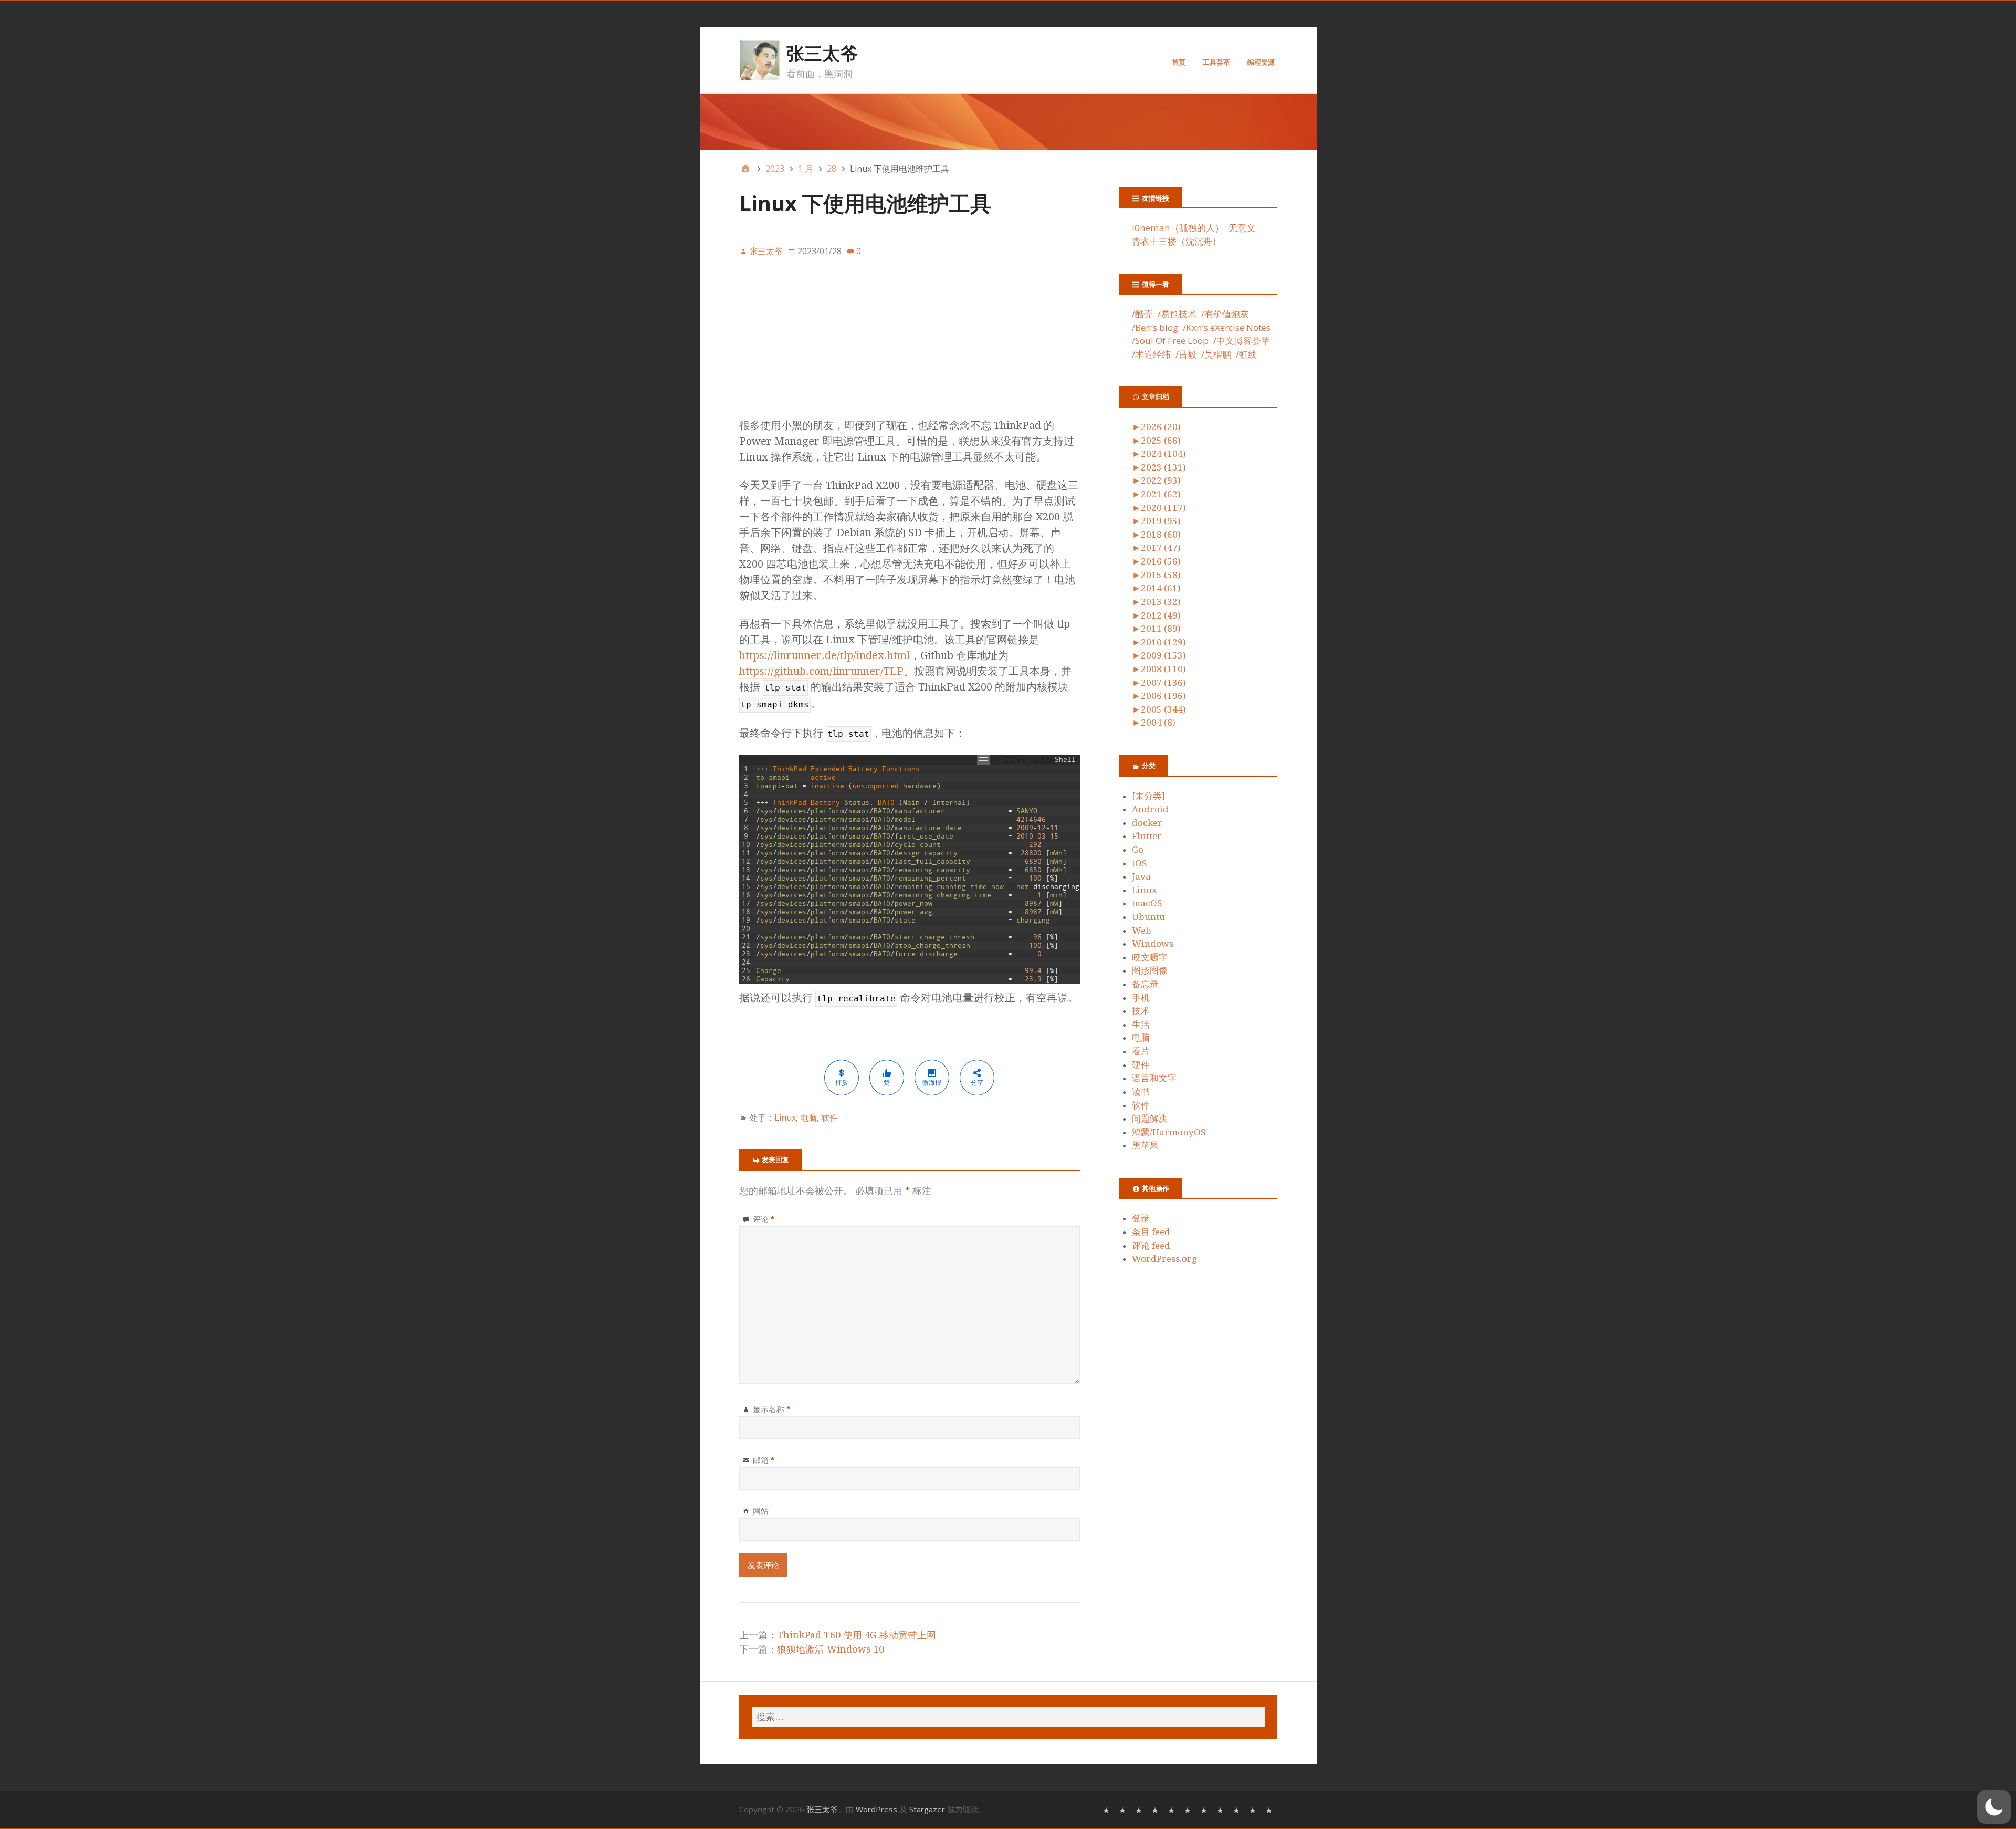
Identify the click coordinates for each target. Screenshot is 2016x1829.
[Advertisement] (910, 343)
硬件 (1141, 1065)
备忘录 (1145, 984)
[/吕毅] (1238, 1809)
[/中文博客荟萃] (1205, 1809)
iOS (1140, 863)
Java (1141, 876)
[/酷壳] (1107, 1809)
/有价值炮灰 (1225, 314)
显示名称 (772, 1409)
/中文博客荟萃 (1242, 341)
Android (1150, 809)
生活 (1141, 1025)
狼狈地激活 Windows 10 (831, 1649)
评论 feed (1151, 1246)
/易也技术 (1177, 314)
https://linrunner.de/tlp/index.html (825, 655)
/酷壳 (1142, 314)
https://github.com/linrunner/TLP (821, 671)
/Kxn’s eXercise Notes (1227, 327)
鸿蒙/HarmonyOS (1169, 1132)
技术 (1141, 1011)
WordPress (876, 1809)
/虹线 (1246, 354)
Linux (785, 1117)
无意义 (1242, 228)
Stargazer (927, 1809)
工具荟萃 (1216, 62)
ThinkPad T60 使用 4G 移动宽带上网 (857, 1635)
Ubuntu (1148, 917)
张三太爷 (822, 53)
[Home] (745, 169)
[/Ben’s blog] (1156, 1809)
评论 (764, 1219)
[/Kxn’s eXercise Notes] (1173, 1809)
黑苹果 (1145, 1145)
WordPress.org (1164, 1259)
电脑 (808, 1117)
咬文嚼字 (1150, 957)
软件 (829, 1117)
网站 (761, 1511)
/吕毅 (1186, 354)
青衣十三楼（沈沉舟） (1177, 241)
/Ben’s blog (1155, 327)
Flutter (1147, 836)
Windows (1153, 944)
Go (1138, 850)
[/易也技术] (1124, 1809)
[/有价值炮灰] (1140, 1809)
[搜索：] (1008, 1717)
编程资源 (1261, 62)
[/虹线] (1270, 1809)
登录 (1141, 1218)
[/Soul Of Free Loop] (1189, 1809)
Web (1142, 931)
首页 (1179, 62)
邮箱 (764, 1460)
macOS (1147, 903)
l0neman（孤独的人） (1178, 228)
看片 (1141, 1051)
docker (1147, 823)
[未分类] (1148, 796)
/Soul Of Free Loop (1170, 341)
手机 (1141, 998)
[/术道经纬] (1221, 1809)
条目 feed (1151, 1232)
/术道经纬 (1151, 354)
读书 (1141, 1092)
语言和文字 (1154, 1078)
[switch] (1994, 1807)
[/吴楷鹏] (1254, 1809)
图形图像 (1150, 970)
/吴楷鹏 (1216, 354)
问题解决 (1150, 1119)
